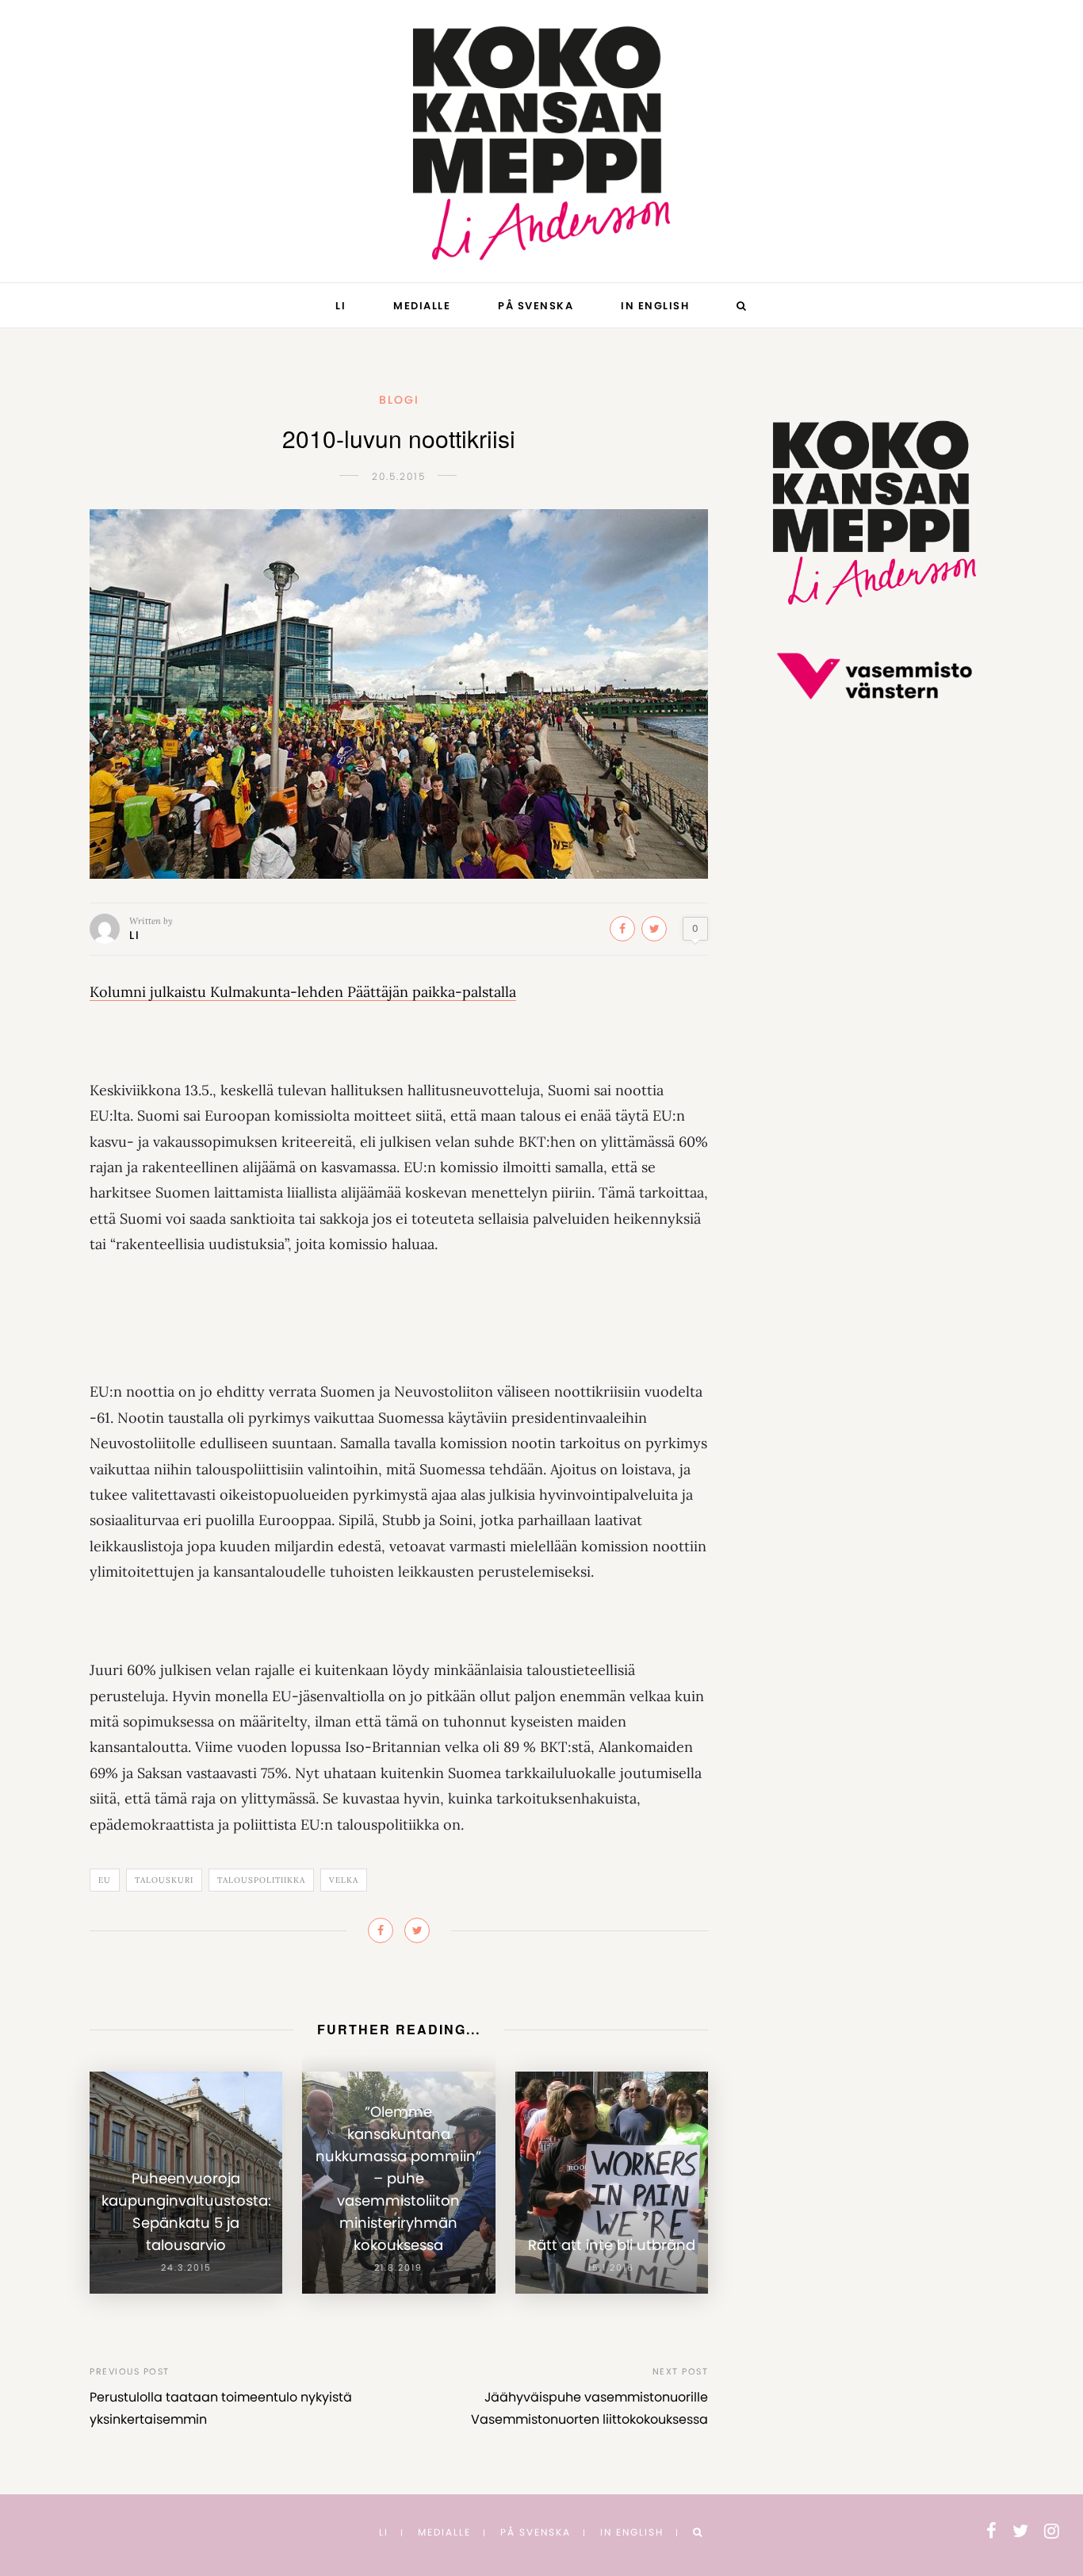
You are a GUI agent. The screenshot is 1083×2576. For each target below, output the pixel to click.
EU (105, 1880)
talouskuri (164, 1880)
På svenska (536, 306)
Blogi (399, 400)
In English (655, 306)
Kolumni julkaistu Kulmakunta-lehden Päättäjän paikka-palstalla (303, 992)
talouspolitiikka (261, 1880)
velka (344, 1880)
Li (341, 306)
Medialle (422, 306)
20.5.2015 (399, 476)
